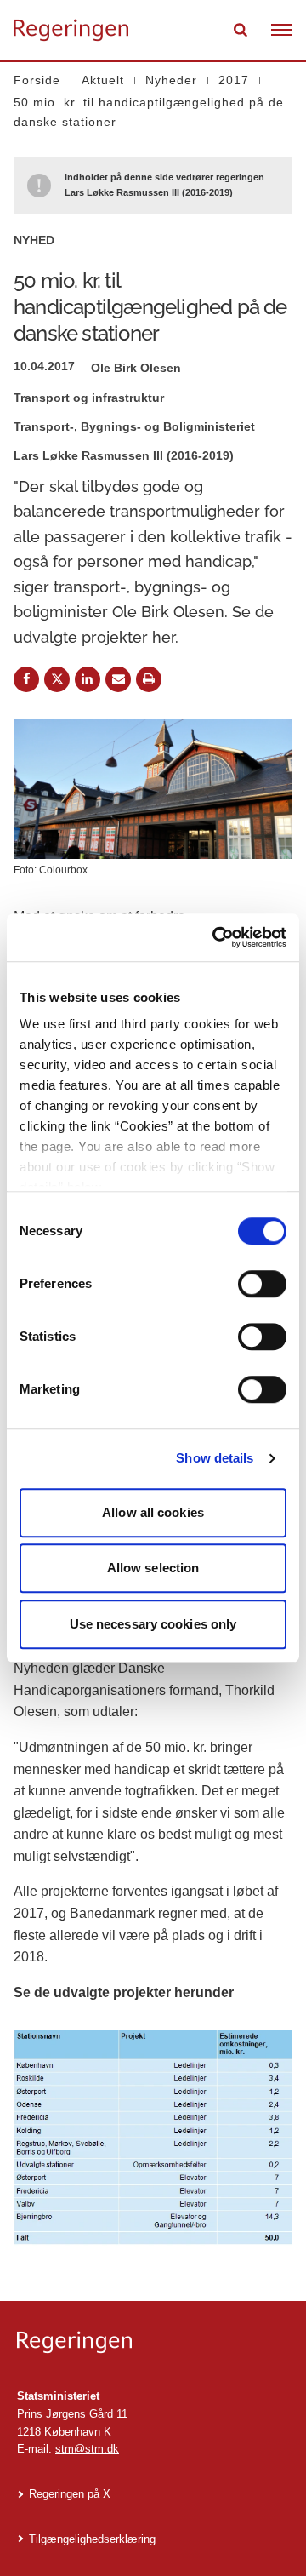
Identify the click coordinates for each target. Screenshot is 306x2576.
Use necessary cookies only (153, 1624)
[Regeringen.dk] (153, 2342)
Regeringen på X (70, 2494)
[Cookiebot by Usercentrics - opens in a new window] (216, 937)
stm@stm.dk (87, 2449)
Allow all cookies (153, 1512)
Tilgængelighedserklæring (92, 2539)
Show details (215, 1458)
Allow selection (153, 1568)
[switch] (262, 1284)
